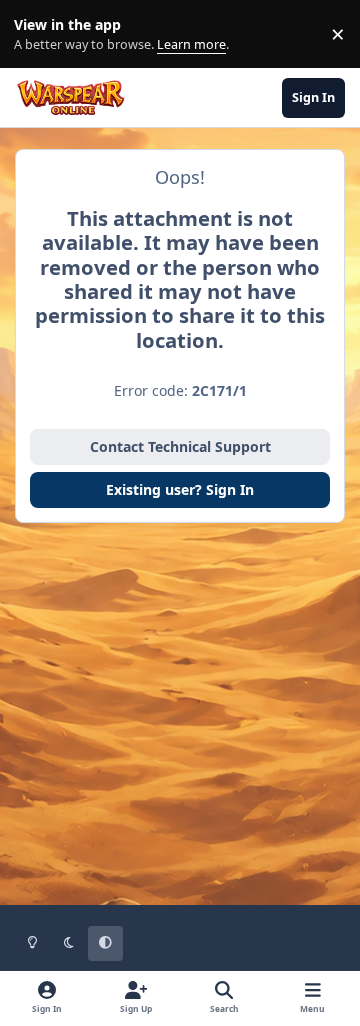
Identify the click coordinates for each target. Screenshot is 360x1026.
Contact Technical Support (180, 446)
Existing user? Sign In (180, 489)
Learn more (38, 34)
